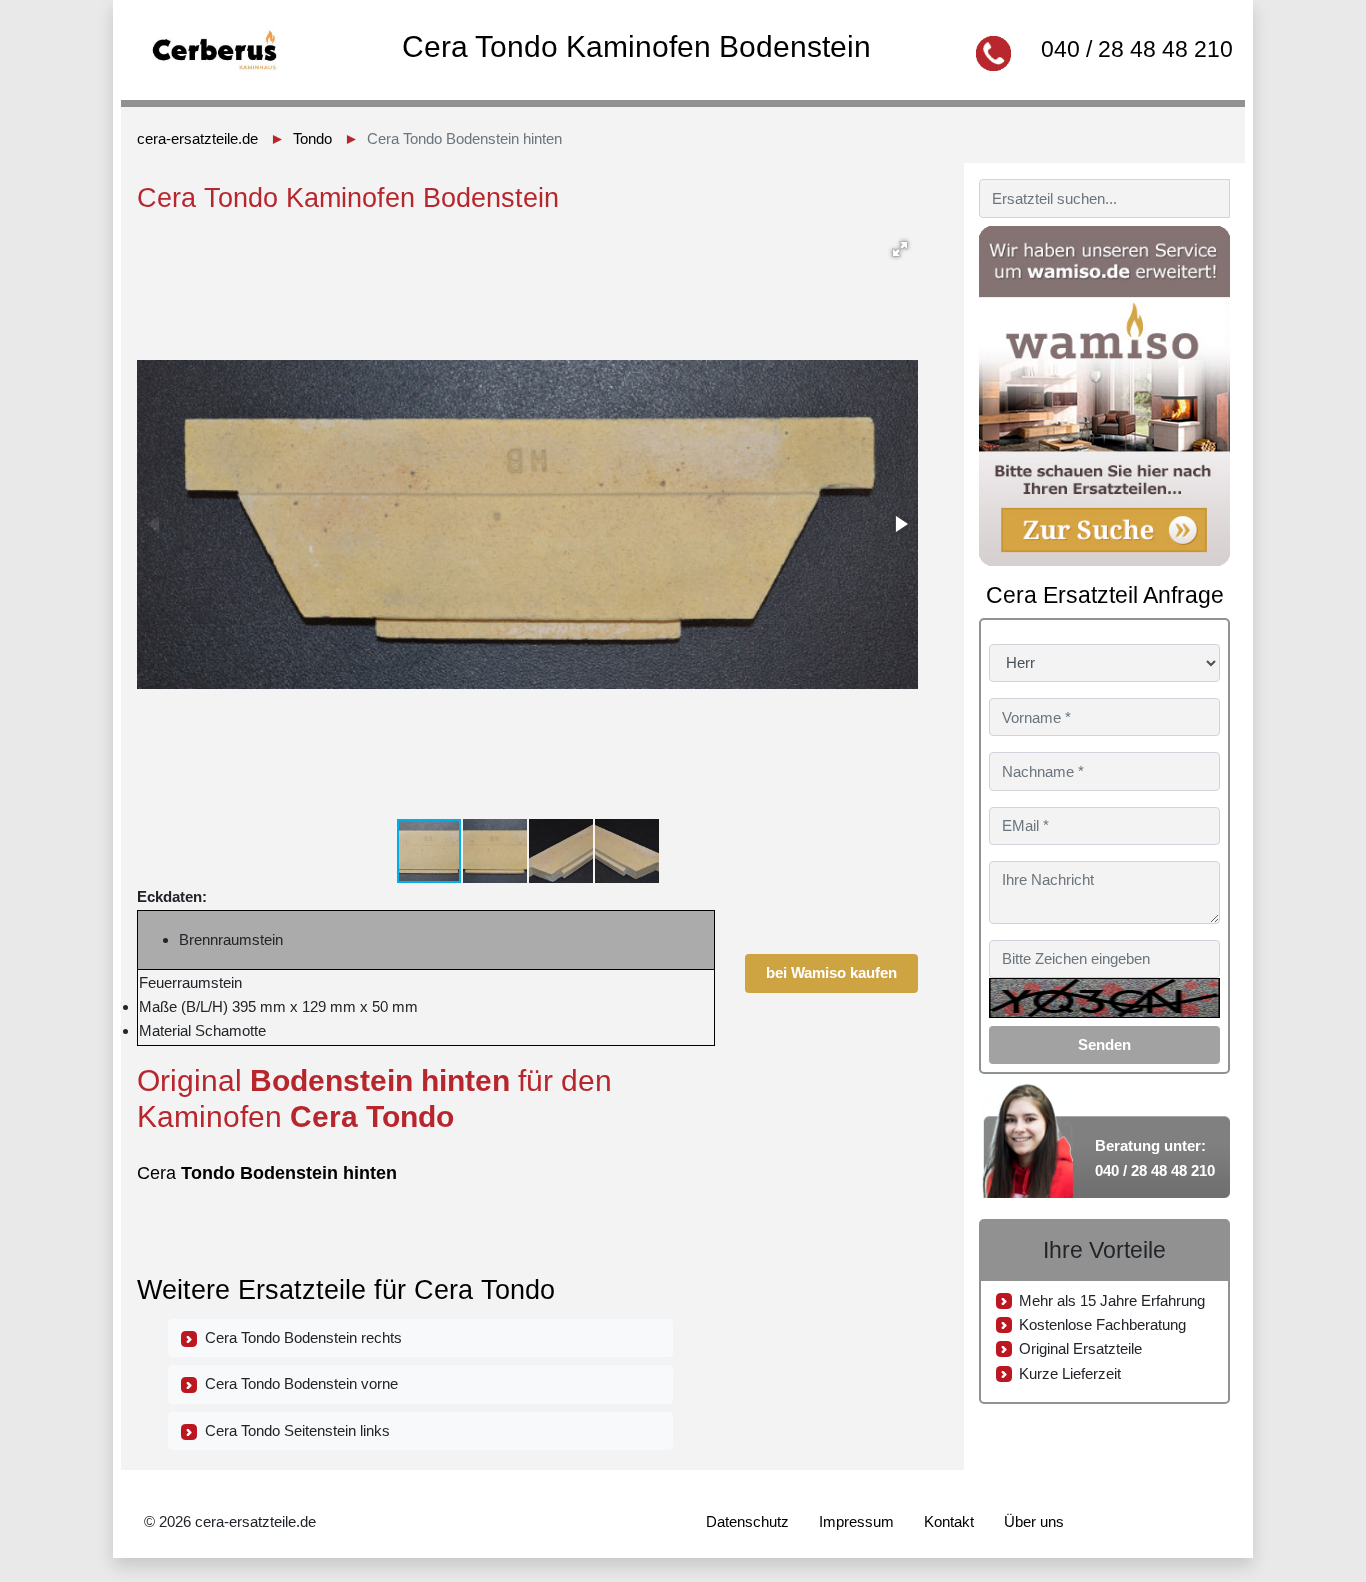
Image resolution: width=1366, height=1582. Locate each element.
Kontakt (949, 1521)
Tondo (312, 138)
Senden (1104, 1044)
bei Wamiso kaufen (831, 972)
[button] (900, 249)
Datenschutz (747, 1521)
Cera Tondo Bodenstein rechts (299, 1337)
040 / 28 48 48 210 (1137, 49)
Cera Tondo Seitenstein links (293, 1430)
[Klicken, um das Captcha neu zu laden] (1104, 998)
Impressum (856, 1521)
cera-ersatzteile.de (197, 138)
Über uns (1034, 1521)
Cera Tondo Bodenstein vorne (297, 1383)
